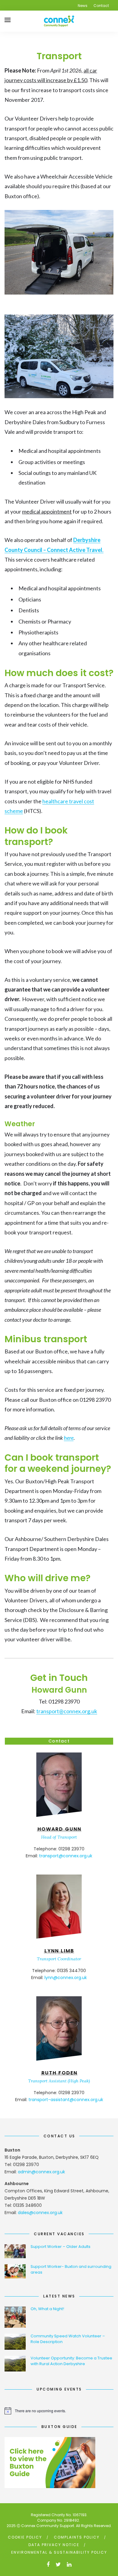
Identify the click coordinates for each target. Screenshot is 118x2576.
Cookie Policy (25, 2537)
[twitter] (58, 2564)
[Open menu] (8, 20)
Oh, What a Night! (47, 2309)
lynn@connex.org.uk (66, 1978)
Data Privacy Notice (54, 2545)
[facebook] (48, 2564)
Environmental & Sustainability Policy (59, 2552)
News (83, 6)
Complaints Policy (77, 2537)
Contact (101, 6)
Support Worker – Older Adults (61, 2247)
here (69, 1438)
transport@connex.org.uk (67, 1711)
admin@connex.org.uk (41, 2172)
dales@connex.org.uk (40, 2213)
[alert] (59, 2411)
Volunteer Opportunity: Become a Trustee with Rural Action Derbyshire (71, 2361)
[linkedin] (69, 2564)
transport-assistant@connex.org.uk (66, 2100)
